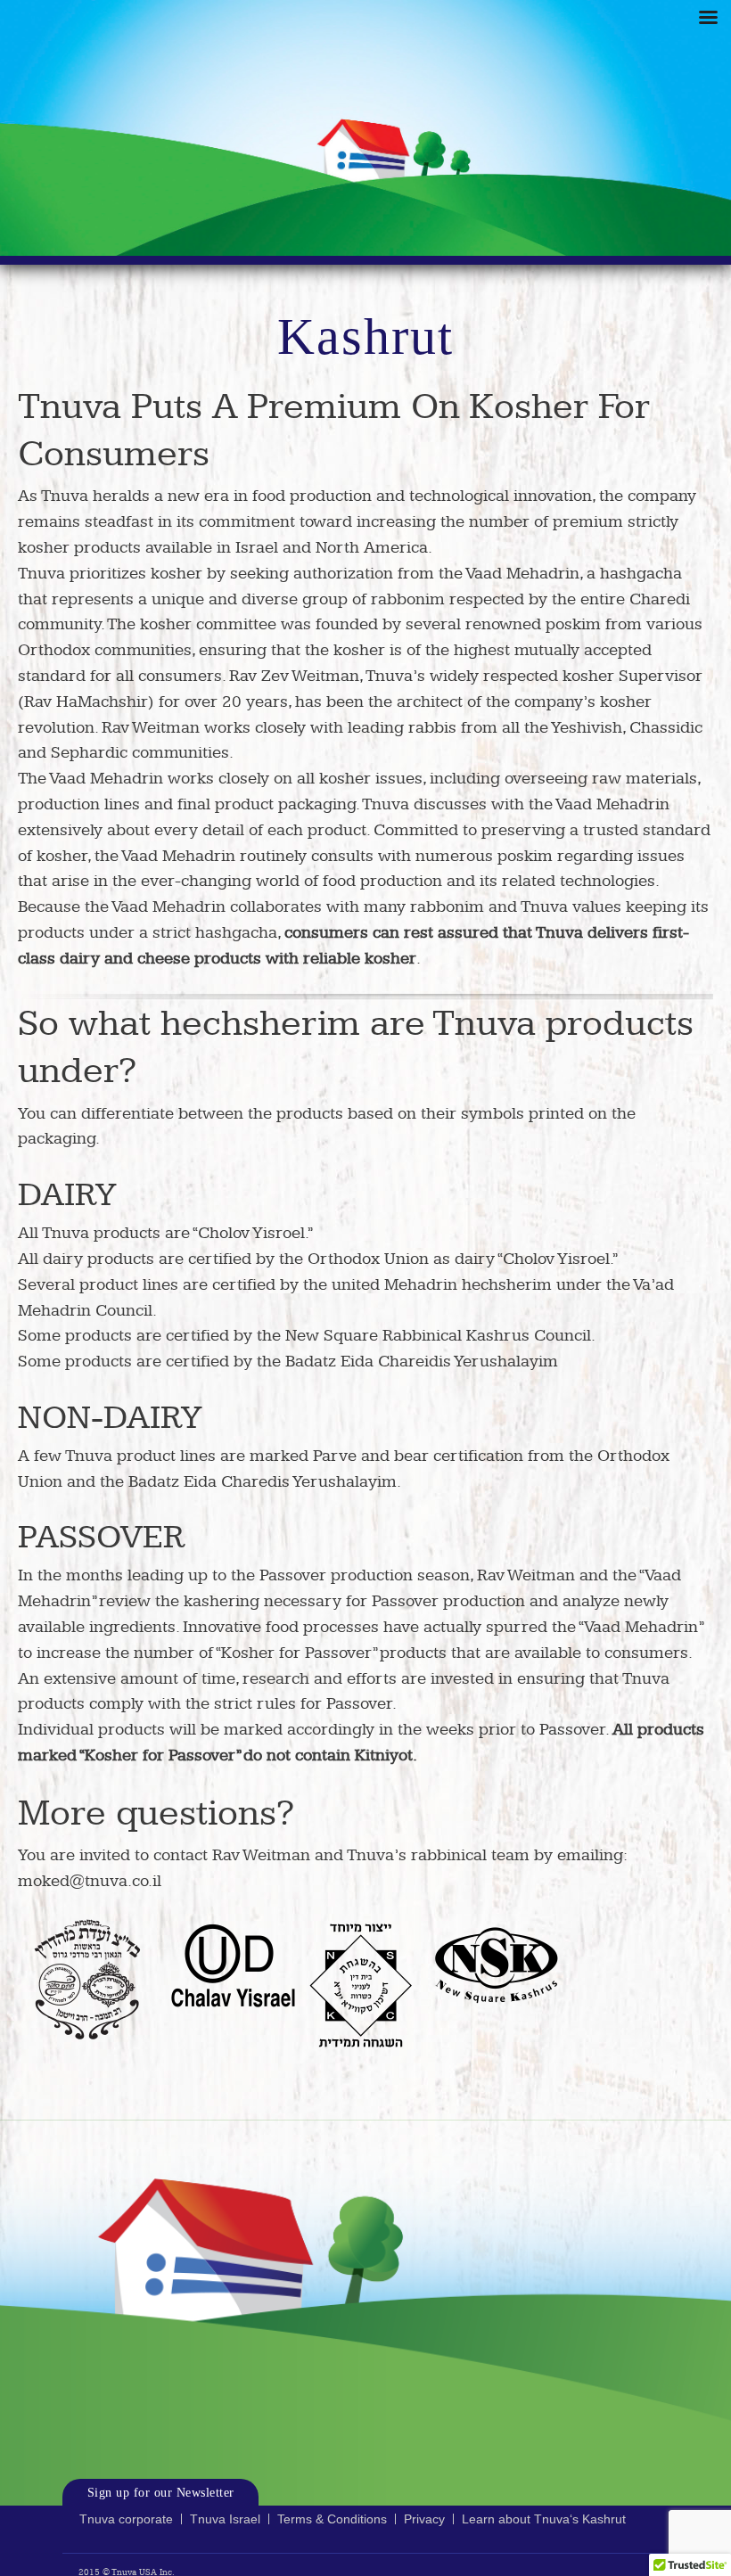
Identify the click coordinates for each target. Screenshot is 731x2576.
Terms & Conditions (332, 2519)
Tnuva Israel (225, 2519)
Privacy (424, 2519)
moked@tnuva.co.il (90, 1881)
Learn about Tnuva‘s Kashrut (544, 2519)
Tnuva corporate (126, 2519)
